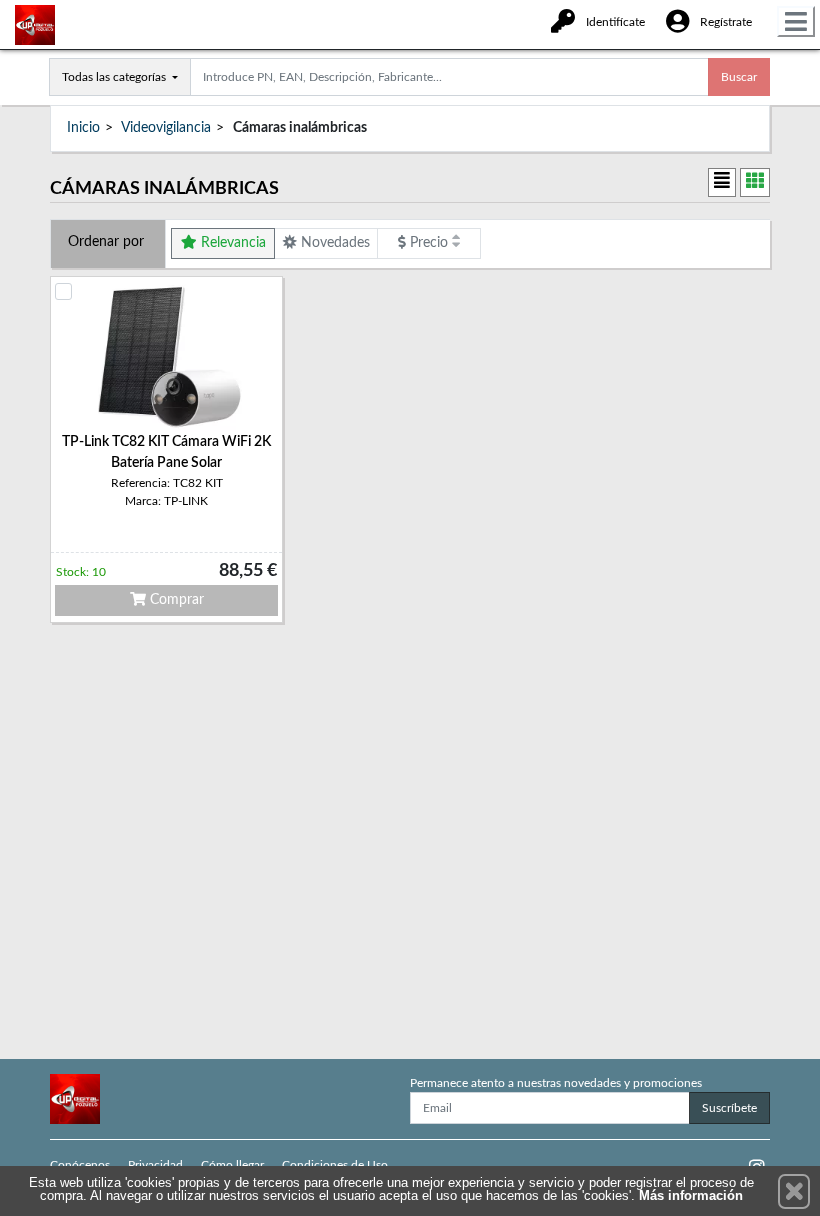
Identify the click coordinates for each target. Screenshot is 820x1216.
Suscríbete (729, 1108)
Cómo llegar (232, 1165)
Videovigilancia (166, 128)
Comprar (175, 600)
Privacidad (155, 1165)
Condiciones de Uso (335, 1165)
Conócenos (80, 1165)
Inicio (83, 128)
